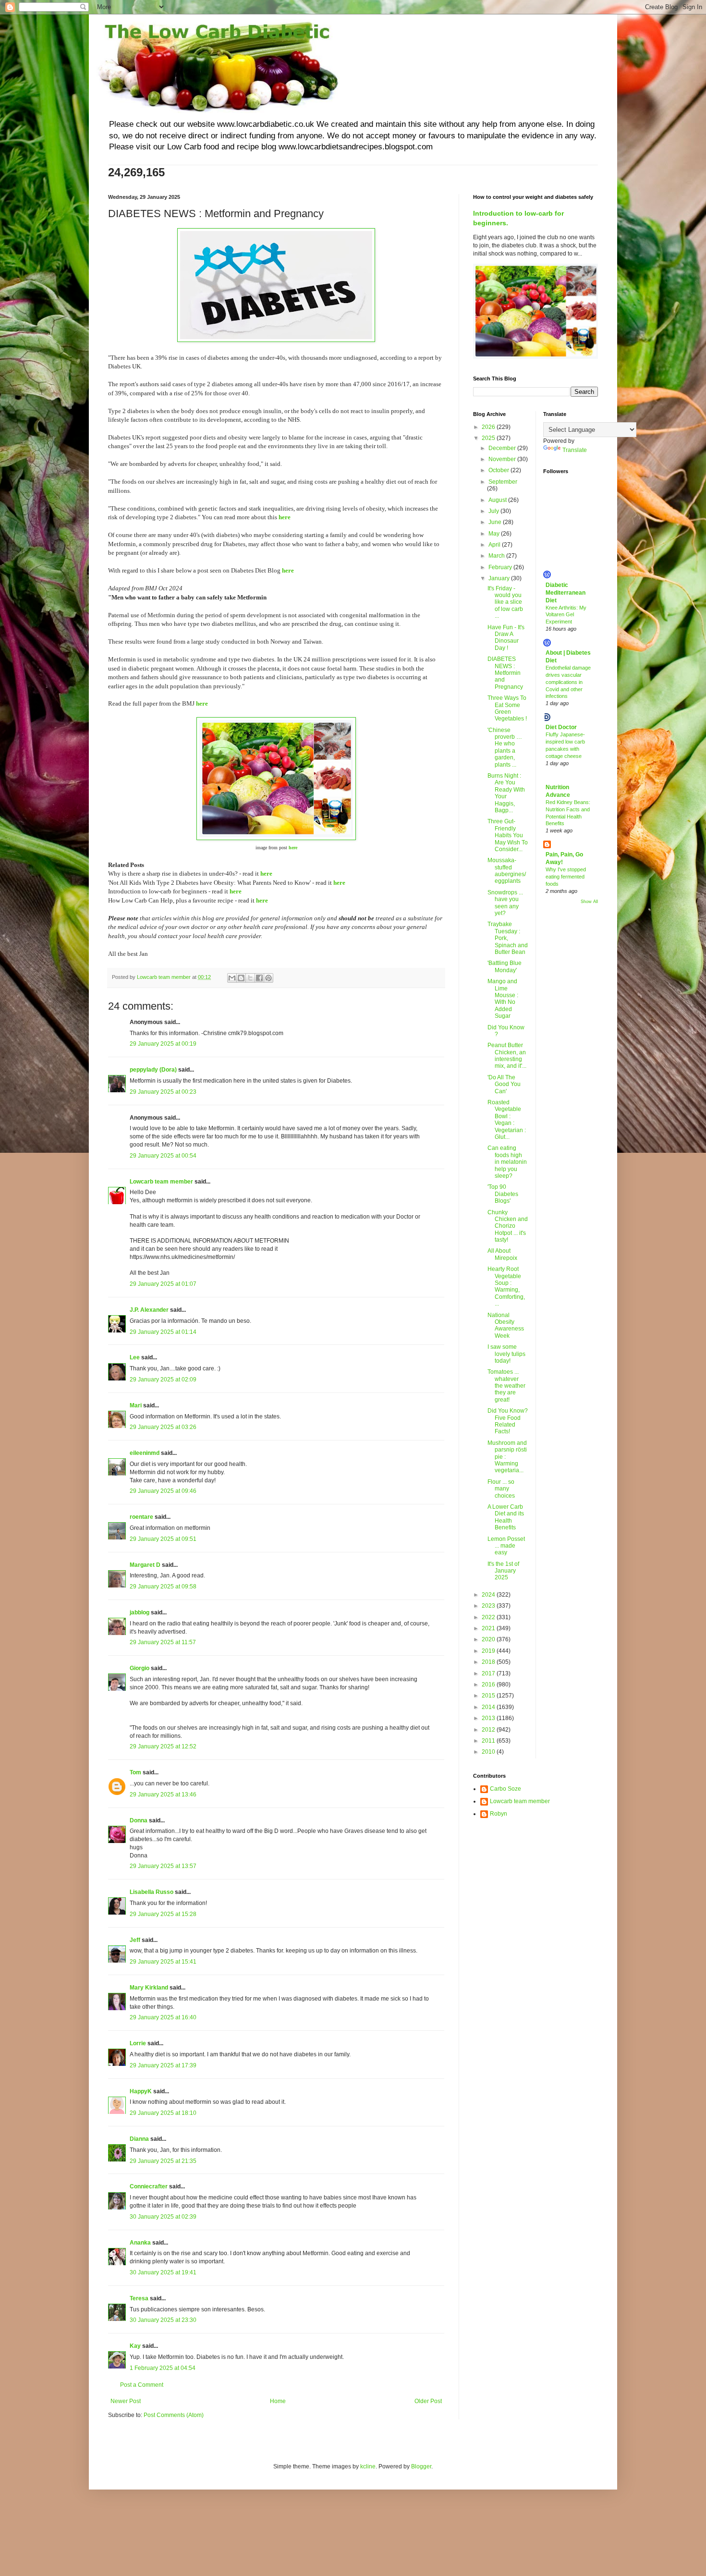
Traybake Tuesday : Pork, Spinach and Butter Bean (508, 938)
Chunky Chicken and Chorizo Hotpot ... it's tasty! (508, 1226)
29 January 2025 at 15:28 (163, 1914)
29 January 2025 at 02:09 (163, 1380)
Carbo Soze (505, 1789)
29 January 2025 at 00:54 (163, 1156)
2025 (489, 438)
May (495, 534)
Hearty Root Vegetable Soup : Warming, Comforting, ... (506, 1286)
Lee (135, 1357)
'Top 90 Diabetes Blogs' (503, 1194)
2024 (489, 1595)
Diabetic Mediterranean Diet (566, 593)
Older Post (428, 2401)
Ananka (140, 2243)
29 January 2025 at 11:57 (163, 1642)
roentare (141, 1517)
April (495, 545)
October (499, 470)
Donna (139, 1820)
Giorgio (140, 1668)
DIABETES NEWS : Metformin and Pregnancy (505, 673)
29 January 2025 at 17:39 (163, 2065)
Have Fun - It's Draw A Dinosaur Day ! (506, 638)
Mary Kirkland (149, 1988)
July (494, 511)
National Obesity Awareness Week (506, 1325)
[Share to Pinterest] (268, 978)
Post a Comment (142, 2385)
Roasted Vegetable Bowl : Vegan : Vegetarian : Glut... (507, 1120)
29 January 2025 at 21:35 (163, 2161)
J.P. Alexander (149, 1310)
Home (278, 2401)
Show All (589, 902)
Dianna (139, 2139)
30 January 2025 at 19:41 (163, 2272)
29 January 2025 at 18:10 (163, 2113)
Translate (575, 450)
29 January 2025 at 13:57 (163, 1866)
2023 (489, 1606)
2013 (489, 1718)
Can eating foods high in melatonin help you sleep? (507, 1162)
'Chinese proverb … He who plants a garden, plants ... (505, 747)
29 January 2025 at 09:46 (163, 1491)
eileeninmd (145, 1453)
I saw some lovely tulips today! (506, 1354)
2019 (489, 1651)
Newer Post (126, 2401)
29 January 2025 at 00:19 (163, 1044)
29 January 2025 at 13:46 (163, 1795)
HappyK (141, 2091)
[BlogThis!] (241, 978)
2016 (489, 1685)
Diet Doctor (561, 727)
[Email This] (232, 978)
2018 (489, 1662)
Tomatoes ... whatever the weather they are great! (506, 1386)
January (500, 578)
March (497, 556)
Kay (135, 2346)
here (285, 517)
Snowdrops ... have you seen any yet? (505, 903)
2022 (489, 1617)
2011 (489, 1741)
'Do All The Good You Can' (504, 1084)
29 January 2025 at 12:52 (163, 1746)
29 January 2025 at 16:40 (163, 2017)
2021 (489, 1628)
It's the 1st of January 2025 (503, 1571)
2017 (489, 1673)
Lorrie (138, 2043)
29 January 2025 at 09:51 (163, 1539)
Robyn (499, 1814)
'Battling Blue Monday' (505, 966)
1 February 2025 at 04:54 (163, 2368)
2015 (489, 1696)
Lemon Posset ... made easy (506, 1546)
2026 (489, 427)
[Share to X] (250, 978)
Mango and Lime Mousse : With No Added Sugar (503, 999)
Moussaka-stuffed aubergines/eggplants (507, 871)
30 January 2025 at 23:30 (163, 2320)
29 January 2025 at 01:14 (163, 1332)
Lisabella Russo (152, 1892)
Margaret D (145, 1565)
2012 (489, 1730)
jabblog (140, 1612)
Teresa (139, 2298)
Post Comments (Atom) (174, 2415)
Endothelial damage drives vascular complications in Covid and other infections (568, 682)
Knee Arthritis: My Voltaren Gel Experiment (566, 615)
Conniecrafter (149, 2186)
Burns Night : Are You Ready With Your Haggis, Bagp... (506, 793)
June (496, 522)
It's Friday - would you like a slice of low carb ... (505, 602)
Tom (135, 1772)
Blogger (421, 2466)
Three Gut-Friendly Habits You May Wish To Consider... (508, 835)
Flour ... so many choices (501, 1489)
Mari (136, 1405)
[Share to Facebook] (259, 978)
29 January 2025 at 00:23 (163, 1092)
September (503, 482)
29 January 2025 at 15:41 (163, 1962)
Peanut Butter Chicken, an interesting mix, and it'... (507, 1056)
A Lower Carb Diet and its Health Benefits (506, 1517)
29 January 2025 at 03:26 (163, 1427)
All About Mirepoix (502, 1254)
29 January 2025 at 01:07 (163, 1284)
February (501, 567)
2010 (489, 1752)
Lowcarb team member (161, 1182)
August (498, 500)
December (503, 448)
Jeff (136, 1940)
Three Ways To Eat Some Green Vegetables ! (507, 708)
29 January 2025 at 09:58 (163, 1587)
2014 (489, 1707)
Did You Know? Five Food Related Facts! (508, 1421)
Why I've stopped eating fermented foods (566, 877)
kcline (368, 2466)
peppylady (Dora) (153, 1070)
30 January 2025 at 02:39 (163, 2217)
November (503, 459)
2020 (489, 1639)
